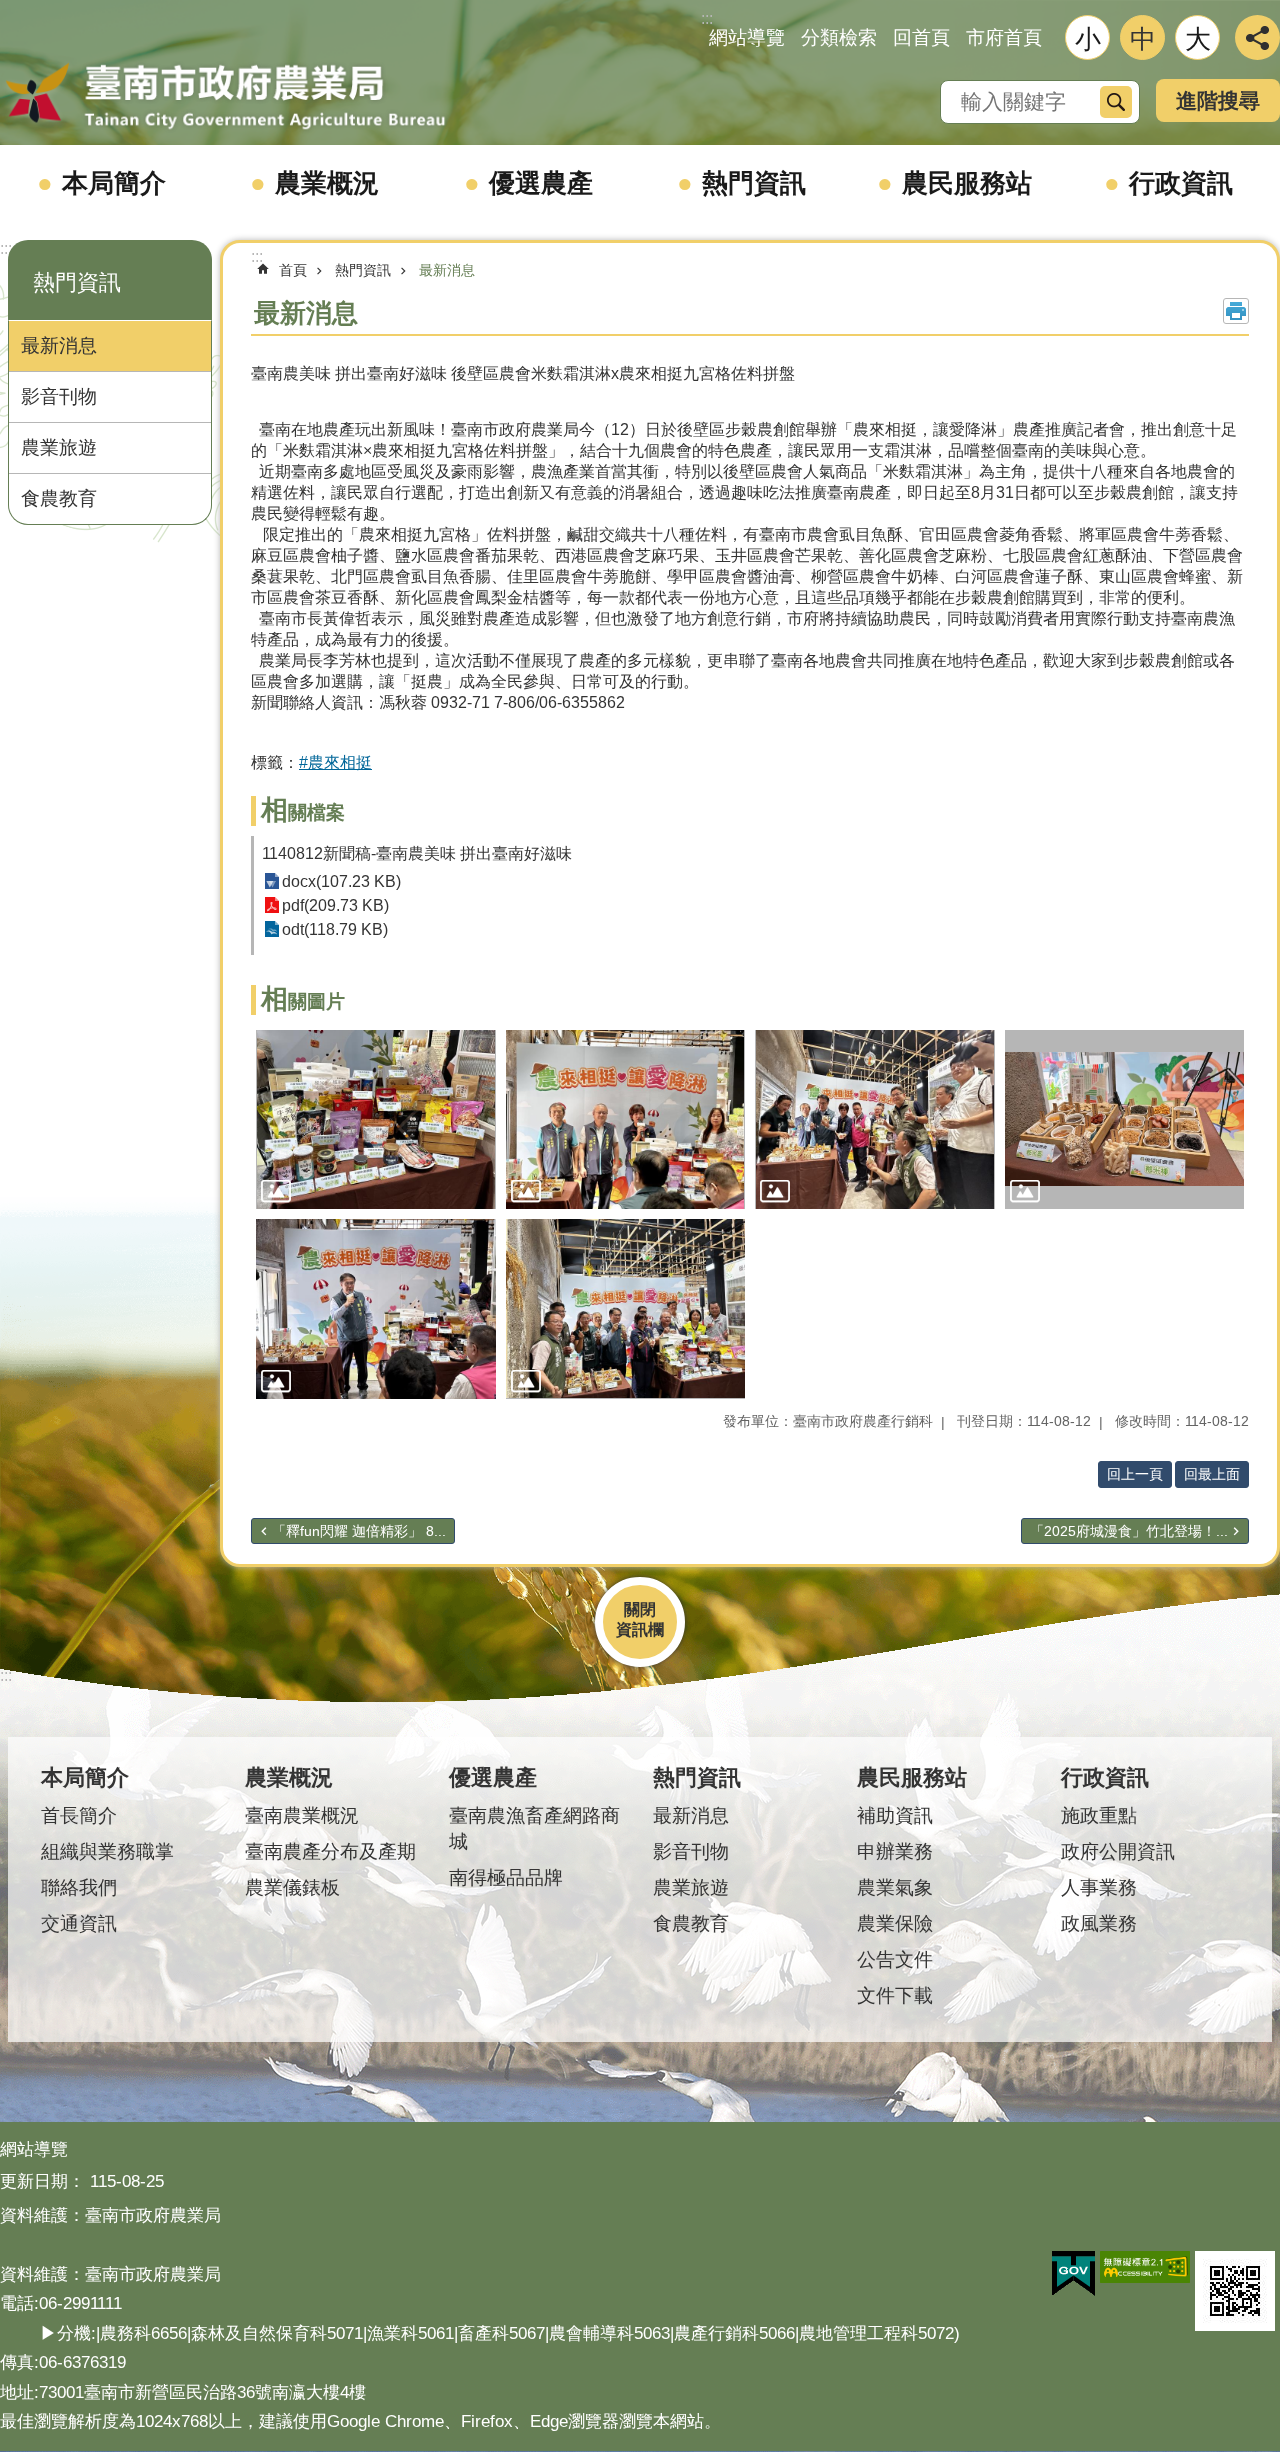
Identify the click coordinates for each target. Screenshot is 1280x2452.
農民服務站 (967, 183)
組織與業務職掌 (107, 1851)
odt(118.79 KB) (335, 929)
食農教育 (59, 498)
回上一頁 (1135, 1474)
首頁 (293, 270)
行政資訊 (1181, 183)
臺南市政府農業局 (225, 97)
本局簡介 (114, 183)
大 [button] (1198, 39)
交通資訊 (79, 1923)
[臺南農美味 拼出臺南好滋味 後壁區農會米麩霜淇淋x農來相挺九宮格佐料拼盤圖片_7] (1235, 2291)
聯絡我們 (79, 1887)
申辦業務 (895, 1851)
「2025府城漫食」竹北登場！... (1129, 1531)
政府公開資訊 (1118, 1851)
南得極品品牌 (506, 1877)
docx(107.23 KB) (341, 881)
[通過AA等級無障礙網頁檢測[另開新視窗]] (1145, 2267)
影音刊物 (59, 396)
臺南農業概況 (302, 1815)
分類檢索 (839, 37)
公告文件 (895, 1959)
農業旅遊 (59, 447)
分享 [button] (1257, 37)
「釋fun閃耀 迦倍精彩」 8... (359, 1531)
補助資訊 (895, 1815)
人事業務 (1099, 1887)
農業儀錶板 (292, 1887)
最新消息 (59, 345)
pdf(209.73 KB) (335, 905)
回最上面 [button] (1212, 1474)
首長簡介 (79, 1815)
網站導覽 (747, 37)
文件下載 (895, 1995)
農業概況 (327, 183)
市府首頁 (1004, 37)
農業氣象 (895, 1887)
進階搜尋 (1218, 100)
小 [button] (1088, 39)
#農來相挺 (335, 762)
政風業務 (1099, 1923)
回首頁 (921, 37)
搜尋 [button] (1116, 102)
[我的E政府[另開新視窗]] (1073, 2274)
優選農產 (541, 183)
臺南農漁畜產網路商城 (534, 1828)
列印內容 (1236, 311)
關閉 (640, 1609)
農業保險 (895, 1923)
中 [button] (1143, 39)
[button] (376, 1120)
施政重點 (1099, 1815)
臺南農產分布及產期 (330, 1851)
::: (6, 248)
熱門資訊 (754, 183)
